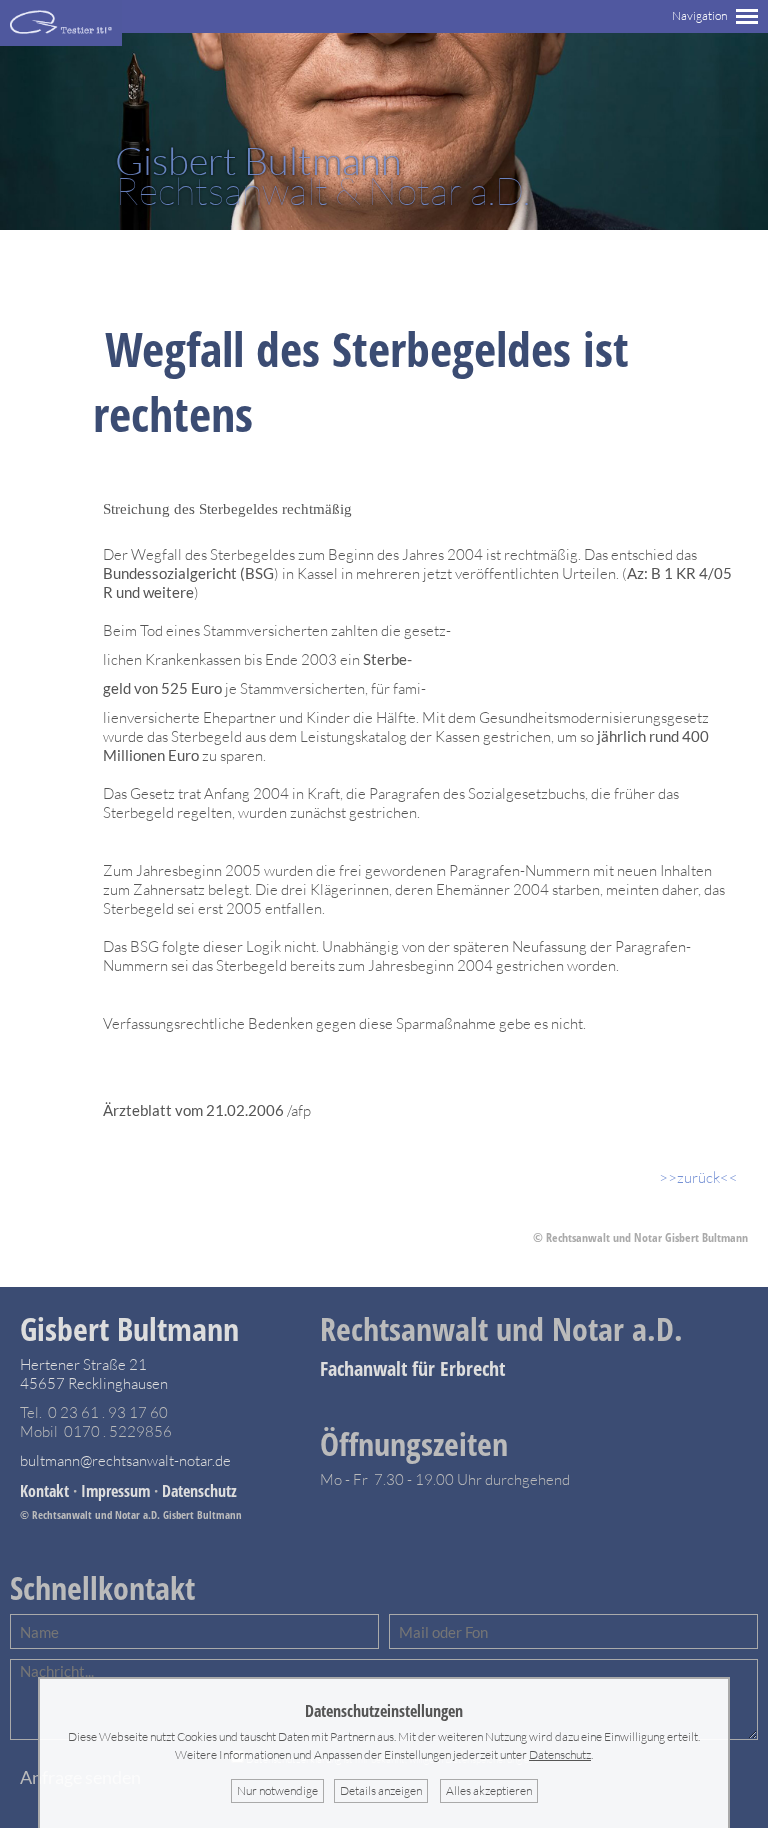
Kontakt (44, 1491)
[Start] (61, 40)
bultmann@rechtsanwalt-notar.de (125, 1460)
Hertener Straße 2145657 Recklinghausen (94, 1374)
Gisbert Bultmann (129, 1328)
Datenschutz (199, 1491)
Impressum (115, 1491)
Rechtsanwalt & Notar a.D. (322, 176)
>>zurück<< (698, 1177)
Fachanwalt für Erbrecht (412, 1368)
